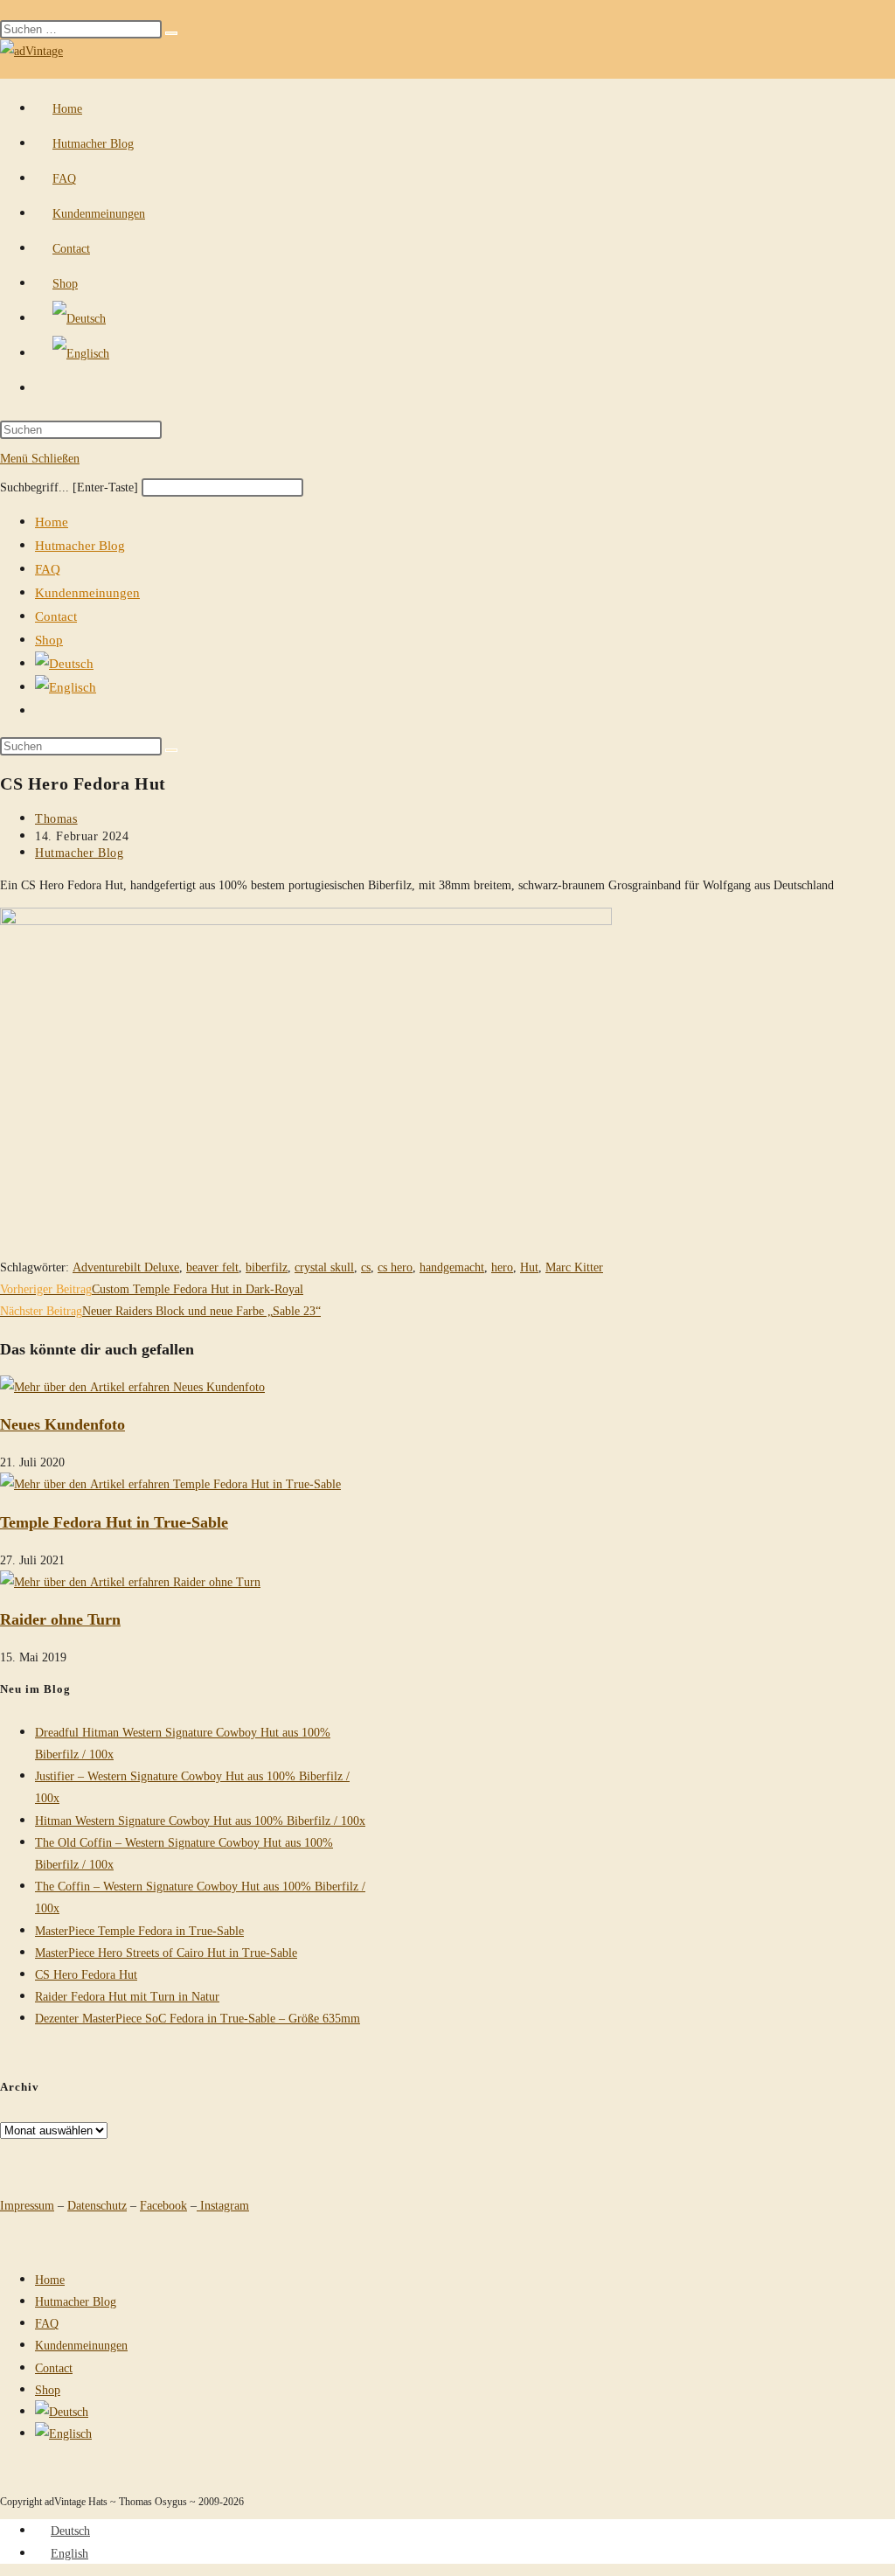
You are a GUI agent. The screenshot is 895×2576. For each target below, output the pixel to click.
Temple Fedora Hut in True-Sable (114, 1521)
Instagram (223, 2205)
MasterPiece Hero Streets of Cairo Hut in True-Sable (166, 1952)
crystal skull (324, 1267)
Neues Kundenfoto (62, 1424)
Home (52, 521)
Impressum (27, 2205)
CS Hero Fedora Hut (86, 1974)
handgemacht (452, 1267)
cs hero (395, 1267)
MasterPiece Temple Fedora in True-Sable (139, 1930)
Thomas (56, 818)
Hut (529, 1267)
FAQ (48, 568)
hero (502, 1267)
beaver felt (212, 1267)
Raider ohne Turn (60, 1619)
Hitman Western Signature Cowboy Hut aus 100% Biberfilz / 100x (200, 1820)
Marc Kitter (574, 1267)
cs (366, 1267)
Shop (49, 639)
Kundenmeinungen (87, 592)
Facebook (163, 2205)
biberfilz (267, 1267)
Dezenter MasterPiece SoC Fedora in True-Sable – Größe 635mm (198, 2018)
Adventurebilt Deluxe (126, 1267)
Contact (56, 616)
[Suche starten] (171, 750)
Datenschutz (97, 2205)
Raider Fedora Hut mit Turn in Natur (127, 1996)
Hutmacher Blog (80, 545)
